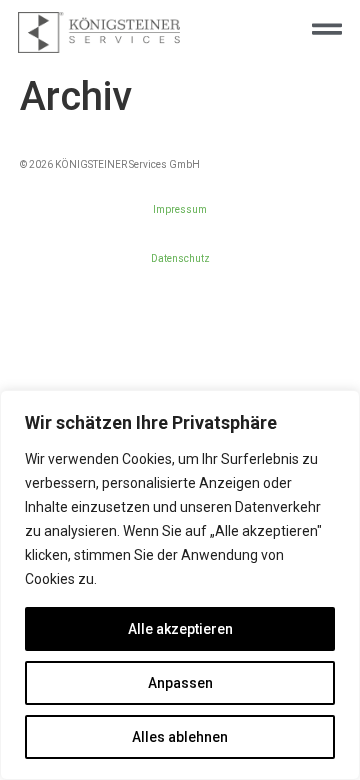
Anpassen (180, 683)
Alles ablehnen (180, 737)
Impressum (180, 209)
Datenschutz (180, 258)
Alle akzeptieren (180, 629)
